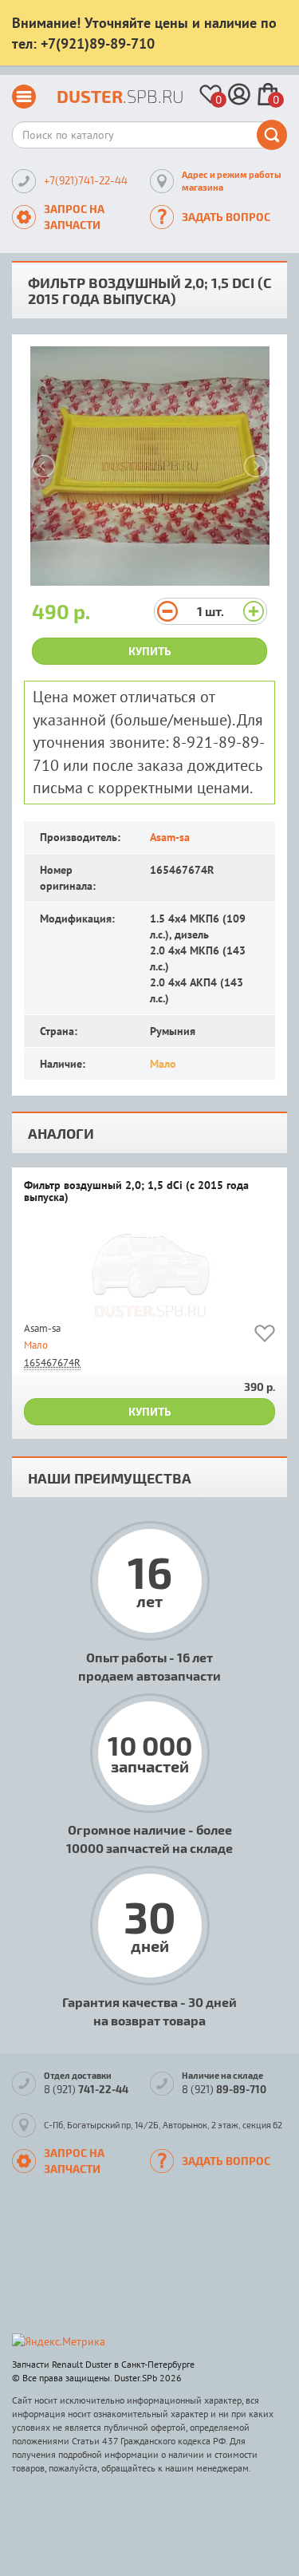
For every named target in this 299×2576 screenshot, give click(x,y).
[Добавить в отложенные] (265, 1336)
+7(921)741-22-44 (86, 180)
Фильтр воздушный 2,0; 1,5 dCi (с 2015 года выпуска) (136, 1192)
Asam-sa (170, 837)
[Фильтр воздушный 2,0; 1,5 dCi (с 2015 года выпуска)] (149, 1269)
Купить (150, 651)
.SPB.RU (120, 96)
